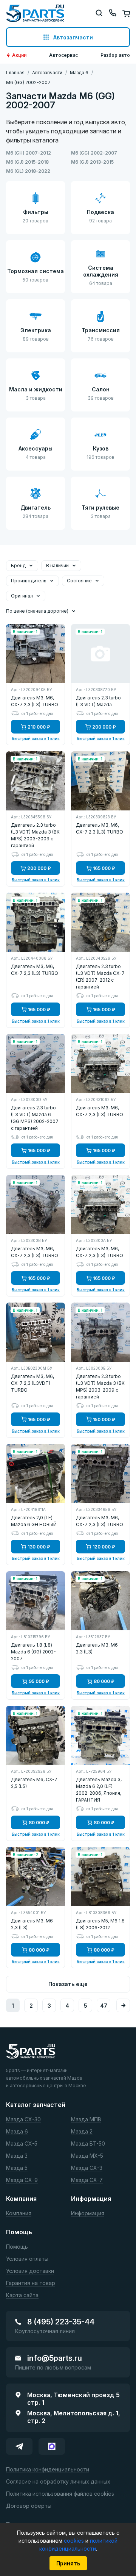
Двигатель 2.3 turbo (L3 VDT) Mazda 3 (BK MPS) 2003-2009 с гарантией (35, 835)
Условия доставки (30, 2271)
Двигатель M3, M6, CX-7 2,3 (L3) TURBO (35, 701)
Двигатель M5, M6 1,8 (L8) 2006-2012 (100, 1924)
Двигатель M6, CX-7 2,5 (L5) (34, 1783)
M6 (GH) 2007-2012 (29, 153)
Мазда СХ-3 (87, 2168)
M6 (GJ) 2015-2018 (27, 162)
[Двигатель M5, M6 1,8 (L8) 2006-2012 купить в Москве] (100, 1877)
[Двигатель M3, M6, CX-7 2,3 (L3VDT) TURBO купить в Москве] (36, 1332)
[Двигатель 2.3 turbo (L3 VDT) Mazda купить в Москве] (100, 654)
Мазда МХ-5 (87, 2156)
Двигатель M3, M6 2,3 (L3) (97, 1648)
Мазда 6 (17, 2132)
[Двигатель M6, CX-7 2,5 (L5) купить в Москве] (36, 1735)
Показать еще (68, 1984)
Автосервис (63, 55)
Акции (19, 55)
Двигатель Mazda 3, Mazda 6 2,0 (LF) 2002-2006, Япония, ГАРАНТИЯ (99, 1790)
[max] (52, 2446)
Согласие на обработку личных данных (58, 2482)
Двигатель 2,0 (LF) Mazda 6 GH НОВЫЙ (34, 1521)
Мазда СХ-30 (23, 2120)
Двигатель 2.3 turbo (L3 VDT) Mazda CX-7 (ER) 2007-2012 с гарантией (100, 977)
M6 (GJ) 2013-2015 (92, 162)
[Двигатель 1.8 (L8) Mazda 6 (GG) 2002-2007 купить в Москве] (36, 1601)
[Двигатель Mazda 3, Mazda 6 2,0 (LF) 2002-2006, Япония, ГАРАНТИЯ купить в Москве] (100, 1735)
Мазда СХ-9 (22, 2180)
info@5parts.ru (55, 2358)
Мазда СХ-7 (87, 2180)
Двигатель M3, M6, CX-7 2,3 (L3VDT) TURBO (32, 1383)
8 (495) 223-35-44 (61, 2322)
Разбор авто (115, 55)
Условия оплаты (27, 2259)
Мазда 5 (17, 2168)
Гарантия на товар (31, 2283)
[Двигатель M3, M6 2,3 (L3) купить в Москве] (100, 1601)
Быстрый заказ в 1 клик (36, 738)
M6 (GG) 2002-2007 (94, 153)
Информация (88, 2214)
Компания (19, 2214)
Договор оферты (29, 2506)
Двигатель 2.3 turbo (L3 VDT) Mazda (98, 701)
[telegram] (19, 2446)
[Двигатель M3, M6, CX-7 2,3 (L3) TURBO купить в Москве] (36, 654)
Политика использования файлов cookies (60, 2494)
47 (104, 2006)
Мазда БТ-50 (88, 2144)
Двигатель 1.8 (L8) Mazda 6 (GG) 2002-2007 (33, 1652)
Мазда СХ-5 (22, 2144)
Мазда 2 (82, 2132)
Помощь (17, 2247)
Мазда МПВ (86, 2120)
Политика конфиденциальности (48, 2470)
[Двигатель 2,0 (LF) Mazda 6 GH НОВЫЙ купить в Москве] (36, 1473)
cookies (75, 2541)
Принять (68, 2563)
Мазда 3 (17, 2156)
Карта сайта (22, 2295)
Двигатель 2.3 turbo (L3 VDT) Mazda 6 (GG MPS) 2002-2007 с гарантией (35, 1118)
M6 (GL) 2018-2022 (28, 171)
